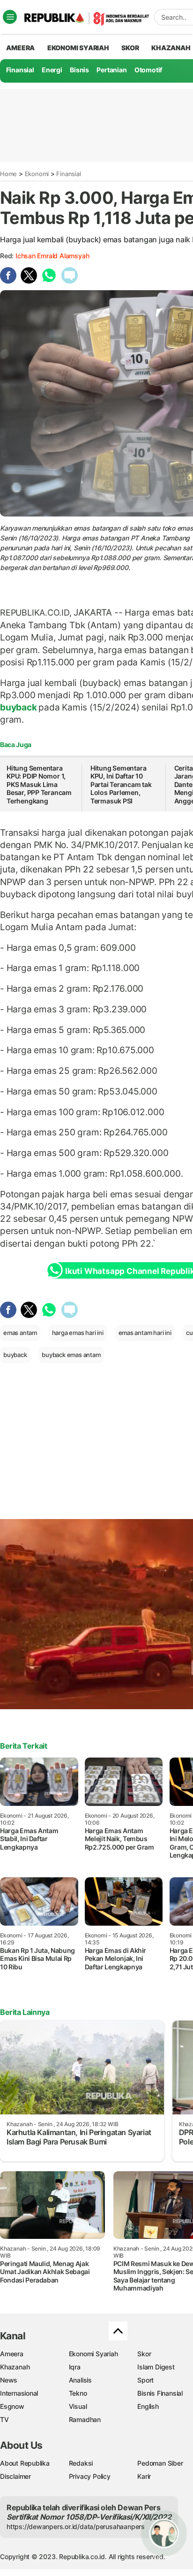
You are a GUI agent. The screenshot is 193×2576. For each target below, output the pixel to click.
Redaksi (81, 2463)
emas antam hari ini (145, 1333)
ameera (20, 48)
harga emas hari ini (78, 1333)
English (148, 2406)
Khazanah (15, 2367)
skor (130, 48)
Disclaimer (15, 2476)
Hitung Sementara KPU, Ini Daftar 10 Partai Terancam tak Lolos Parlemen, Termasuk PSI (121, 784)
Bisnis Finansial (160, 2393)
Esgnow (12, 2406)
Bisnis (79, 70)
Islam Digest (156, 2367)
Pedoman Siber (160, 2463)
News (9, 2380)
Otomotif (148, 70)
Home (8, 174)
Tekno (78, 2393)
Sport (145, 2380)
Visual (78, 2406)
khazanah (171, 48)
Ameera (12, 2354)
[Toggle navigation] (10, 17)
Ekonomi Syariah (78, 48)
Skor (144, 2354)
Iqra (75, 2367)
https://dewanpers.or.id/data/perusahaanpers (76, 2526)
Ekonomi (37, 174)
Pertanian (111, 70)
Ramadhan (85, 2419)
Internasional (19, 2393)
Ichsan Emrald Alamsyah (52, 256)
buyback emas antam (71, 1355)
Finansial (20, 70)
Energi (52, 70)
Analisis (80, 2380)
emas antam (20, 1333)
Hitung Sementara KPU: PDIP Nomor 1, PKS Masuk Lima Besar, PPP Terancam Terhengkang (39, 784)
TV (4, 2419)
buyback (19, 707)
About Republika (25, 2463)
